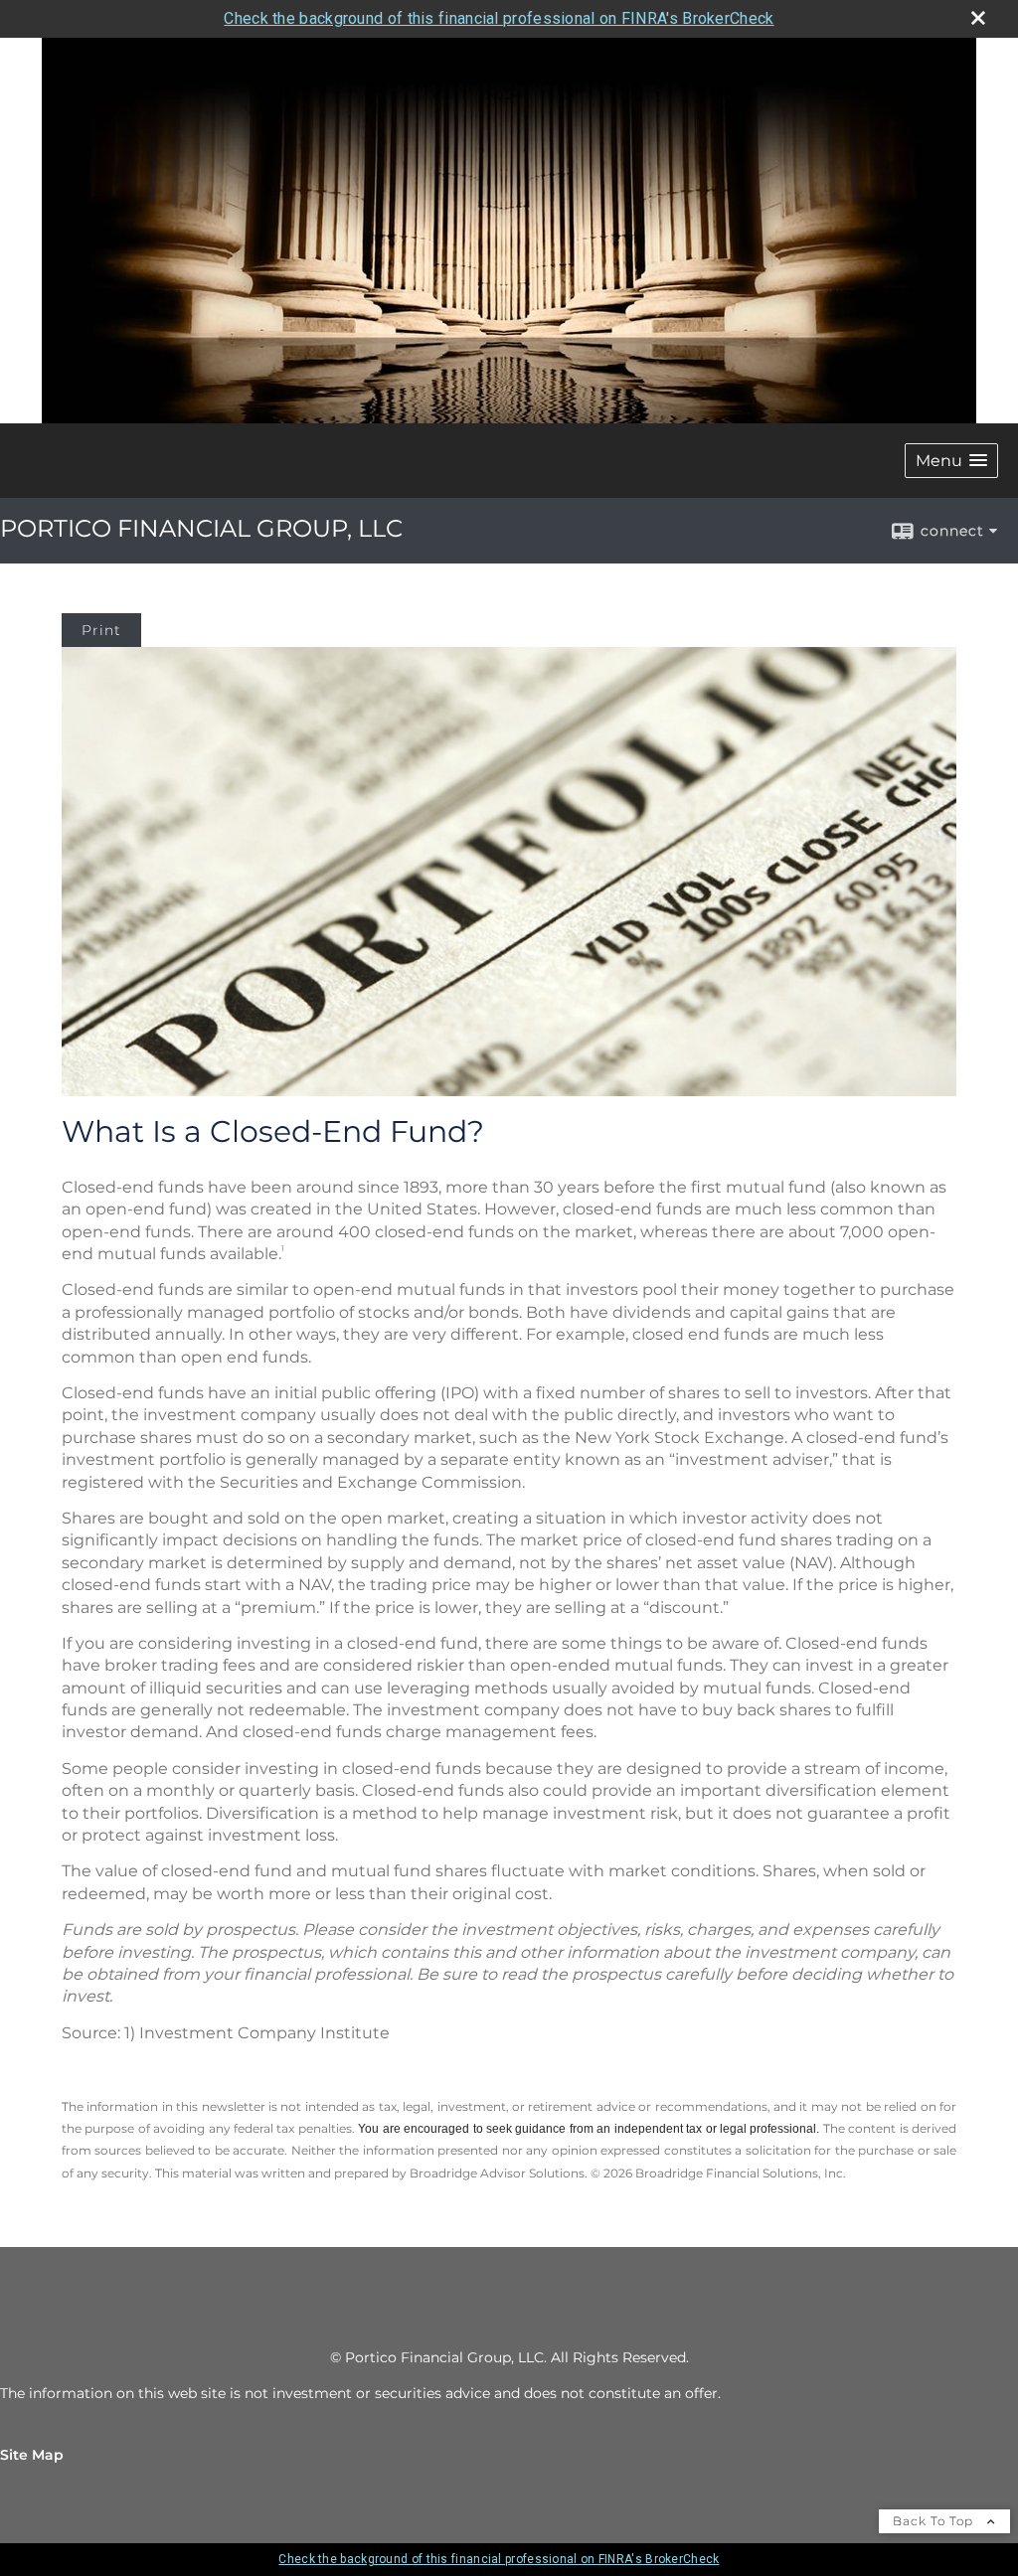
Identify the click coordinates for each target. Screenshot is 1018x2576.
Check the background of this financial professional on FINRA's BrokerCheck (499, 18)
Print (101, 630)
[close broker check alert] (978, 18)
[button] (951, 461)
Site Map (32, 2455)
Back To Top (935, 2521)
